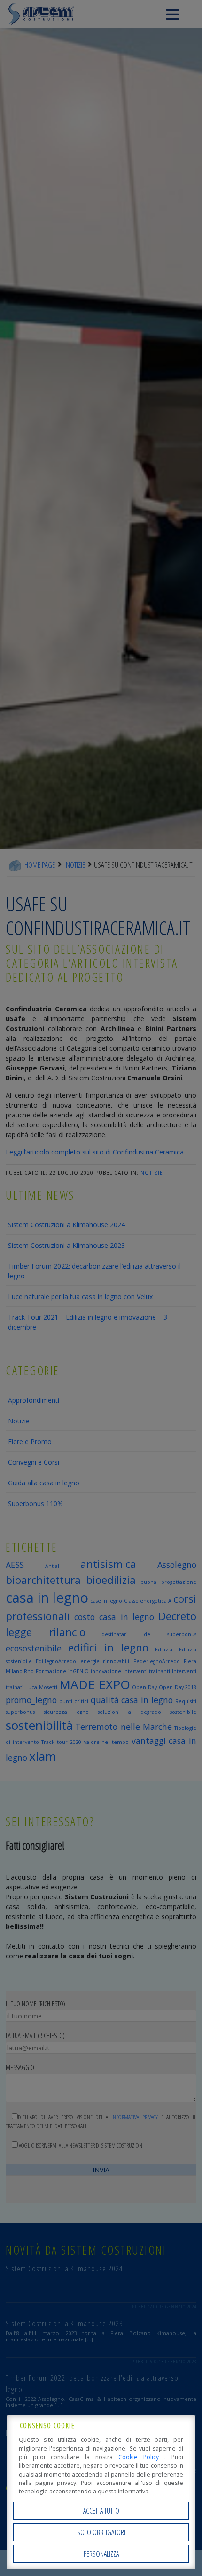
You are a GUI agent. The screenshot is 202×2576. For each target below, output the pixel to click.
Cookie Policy (141, 2457)
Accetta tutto (101, 2511)
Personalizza (101, 2554)
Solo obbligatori (101, 2532)
